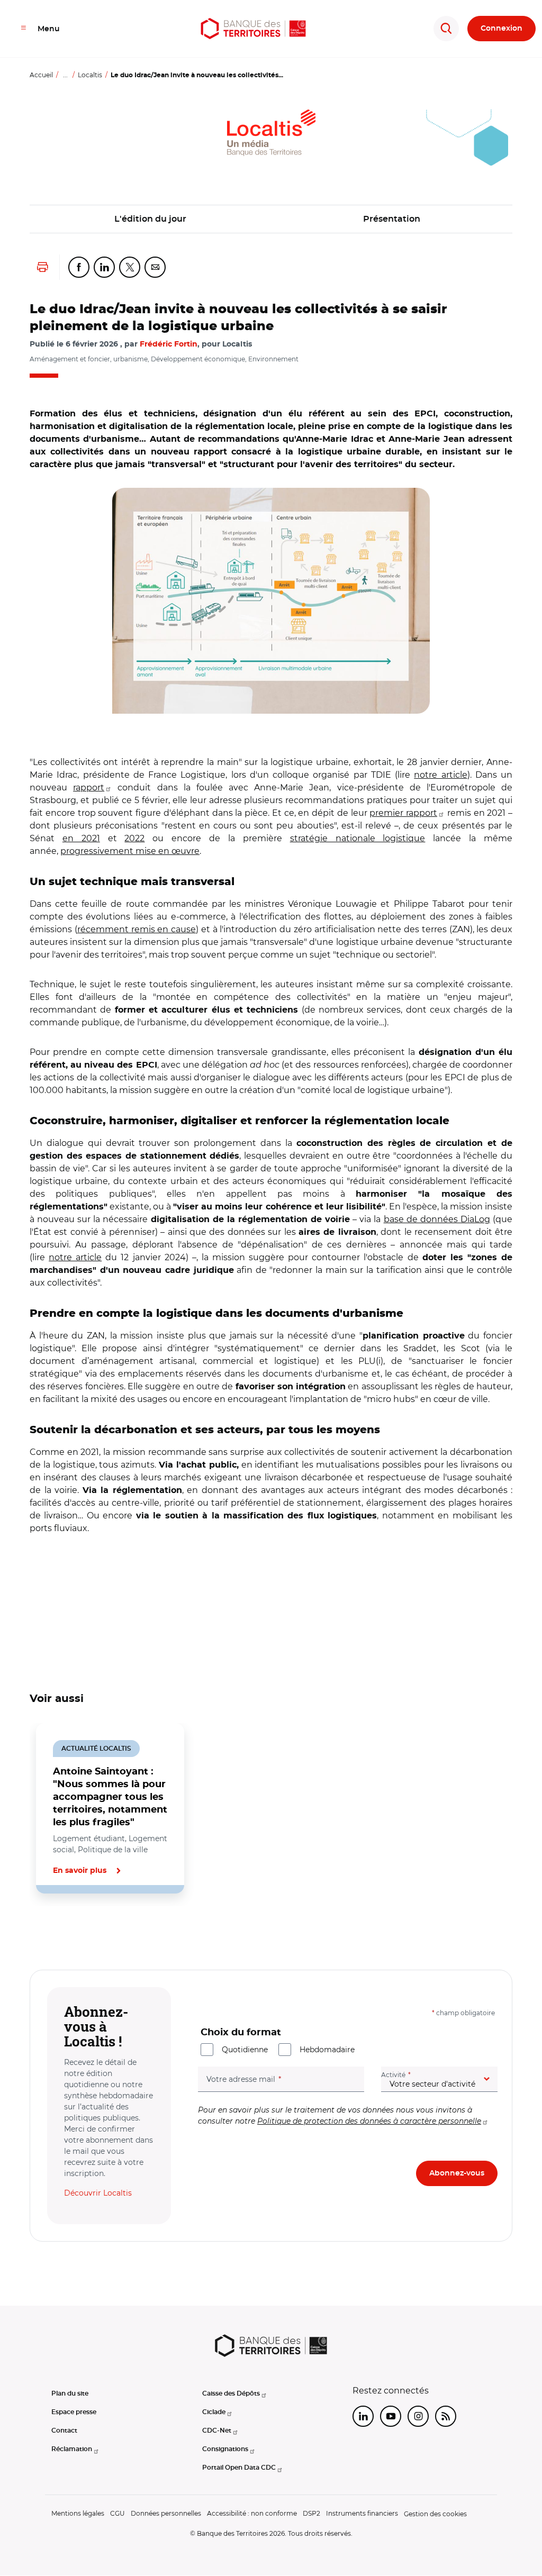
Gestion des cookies (435, 2514)
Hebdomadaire (327, 2050)
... (65, 75)
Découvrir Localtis (98, 2193)
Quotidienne (245, 2050)
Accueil (41, 75)
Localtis (90, 75)
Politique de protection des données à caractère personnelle (369, 2121)
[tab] (66, 1929)
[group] (271, 601)
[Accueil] (254, 29)
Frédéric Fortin (169, 344)
